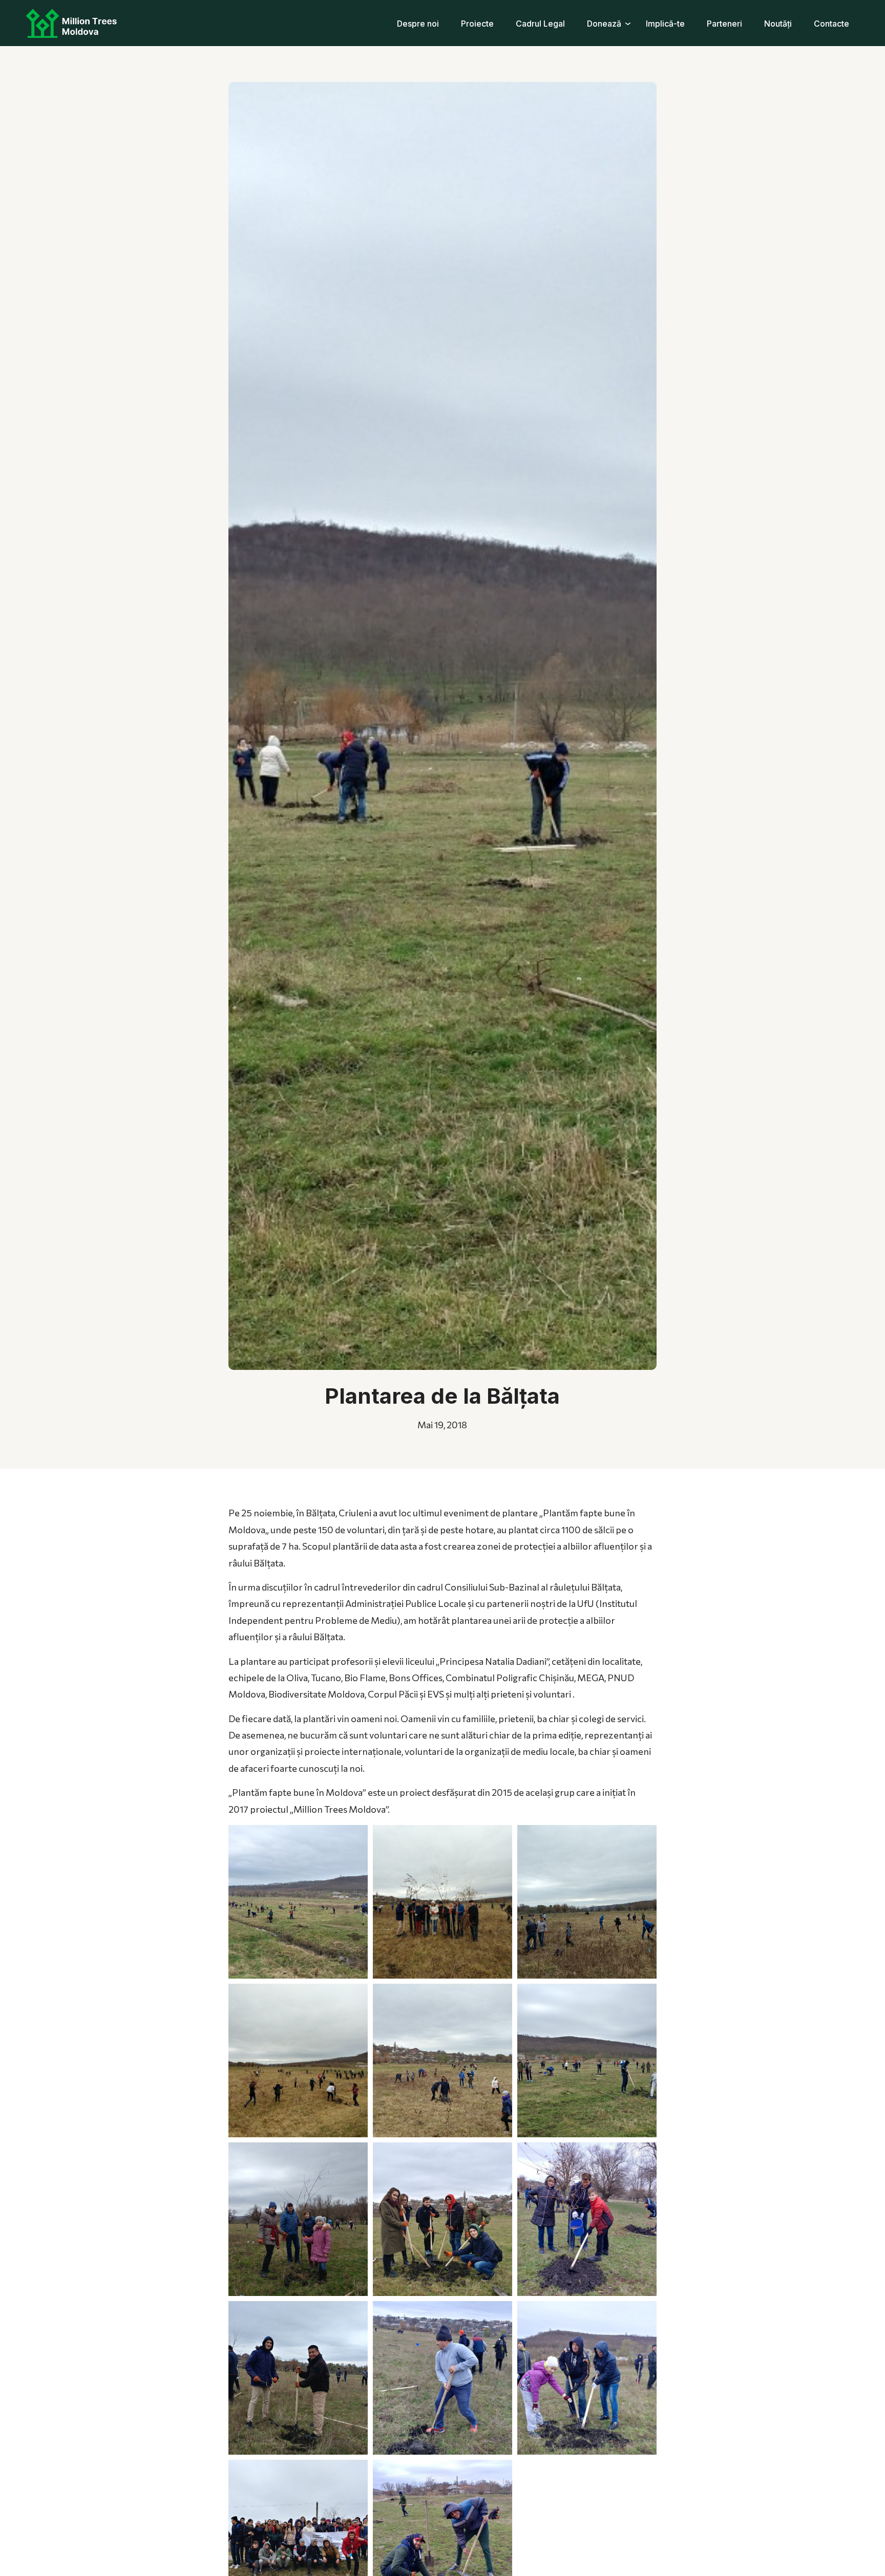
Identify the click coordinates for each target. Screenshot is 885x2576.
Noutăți (778, 24)
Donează (604, 24)
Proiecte (477, 24)
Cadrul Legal (540, 24)
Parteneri (724, 24)
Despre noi (418, 24)
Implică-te (665, 24)
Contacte (831, 24)
